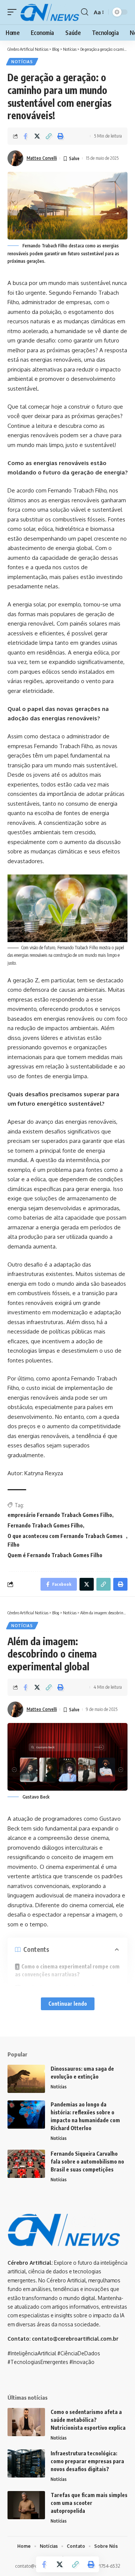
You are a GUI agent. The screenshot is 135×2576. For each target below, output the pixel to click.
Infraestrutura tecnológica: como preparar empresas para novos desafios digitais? (87, 2461)
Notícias (22, 62)
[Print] (60, 136)
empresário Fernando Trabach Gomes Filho (60, 1515)
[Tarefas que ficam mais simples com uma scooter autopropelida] (26, 2505)
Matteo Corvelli (42, 158)
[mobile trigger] (14, 12)
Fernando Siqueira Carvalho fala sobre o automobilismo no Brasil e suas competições (87, 2162)
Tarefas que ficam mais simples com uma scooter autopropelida (89, 2503)
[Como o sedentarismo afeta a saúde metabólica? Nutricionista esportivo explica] (26, 2422)
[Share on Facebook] (25, 136)
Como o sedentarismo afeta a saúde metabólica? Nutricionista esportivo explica (88, 2420)
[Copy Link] (49, 136)
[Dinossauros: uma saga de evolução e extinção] (26, 2079)
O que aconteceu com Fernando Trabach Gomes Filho (65, 1540)
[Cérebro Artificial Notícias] (50, 12)
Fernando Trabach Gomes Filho (45, 1525)
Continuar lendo (68, 2004)
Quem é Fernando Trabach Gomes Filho (55, 1555)
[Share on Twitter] (37, 136)
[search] (85, 12)
